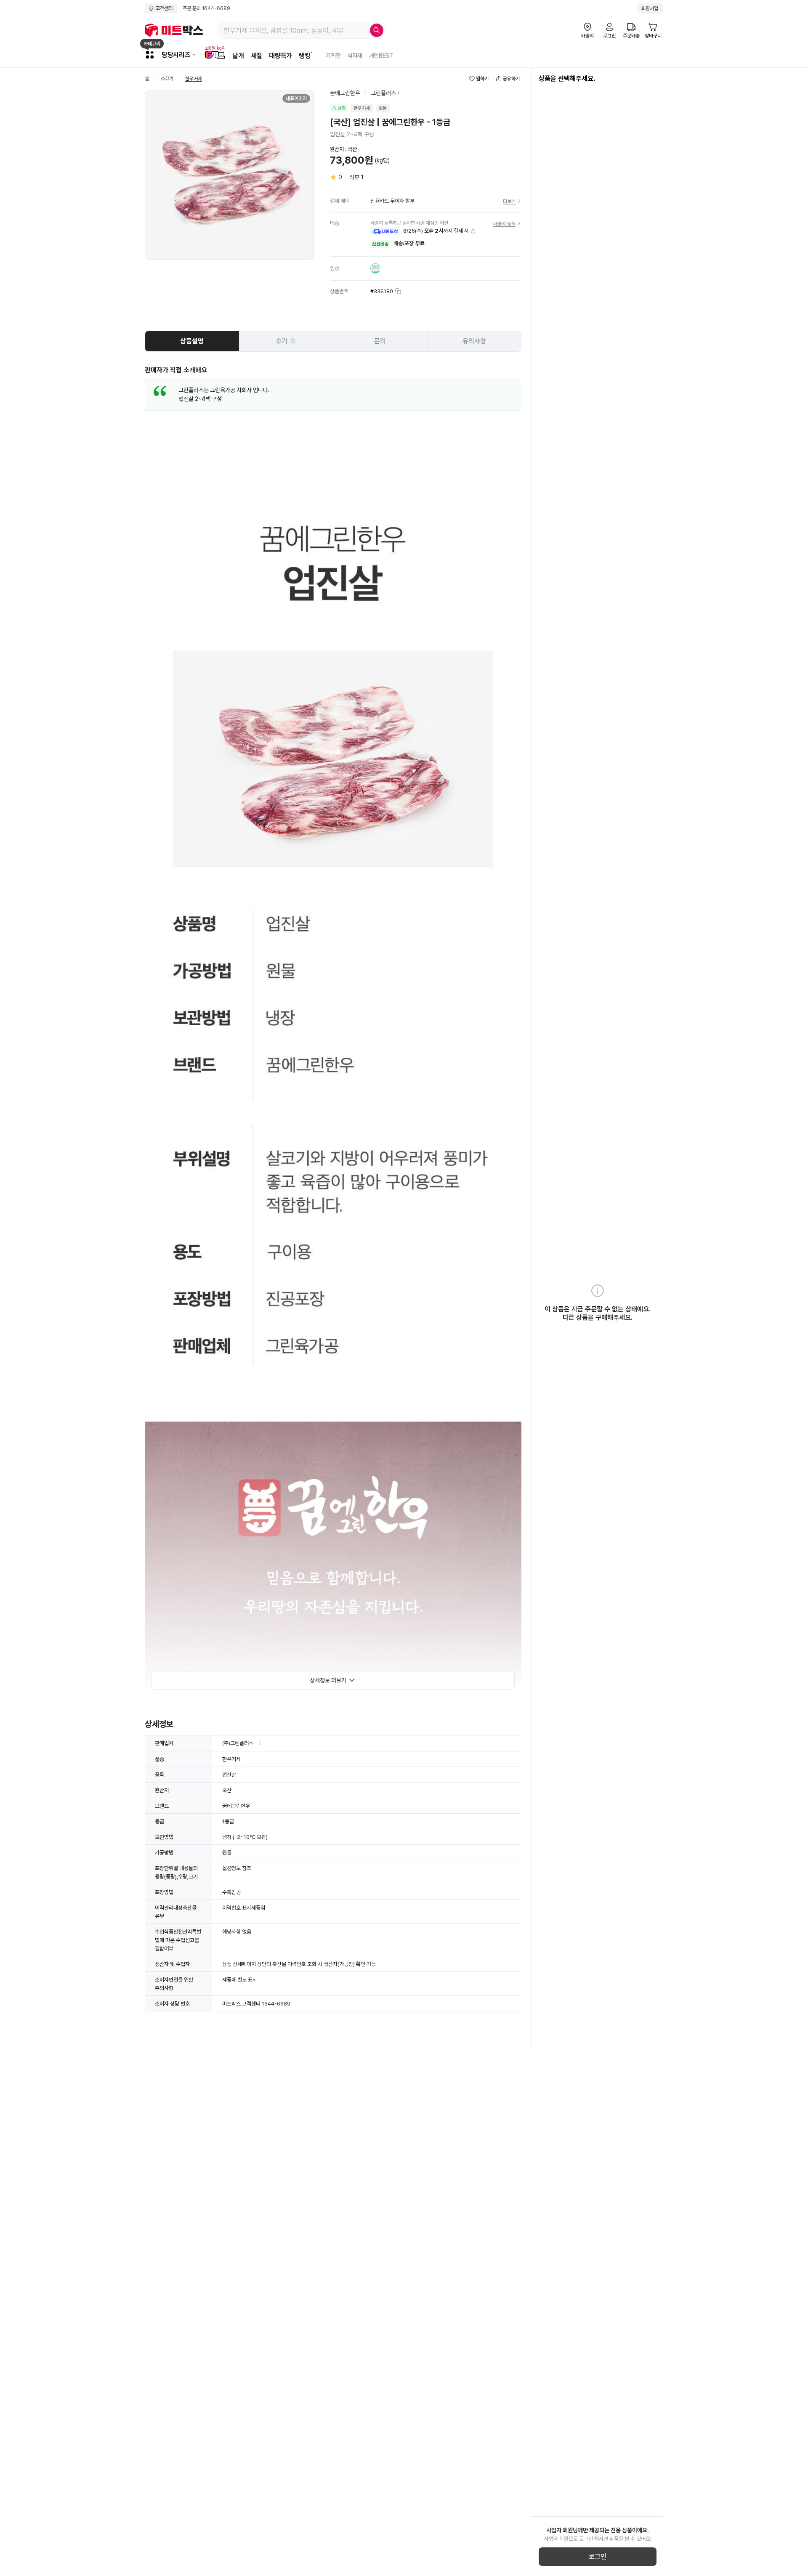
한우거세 (194, 79)
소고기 (167, 79)
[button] (473, 231)
